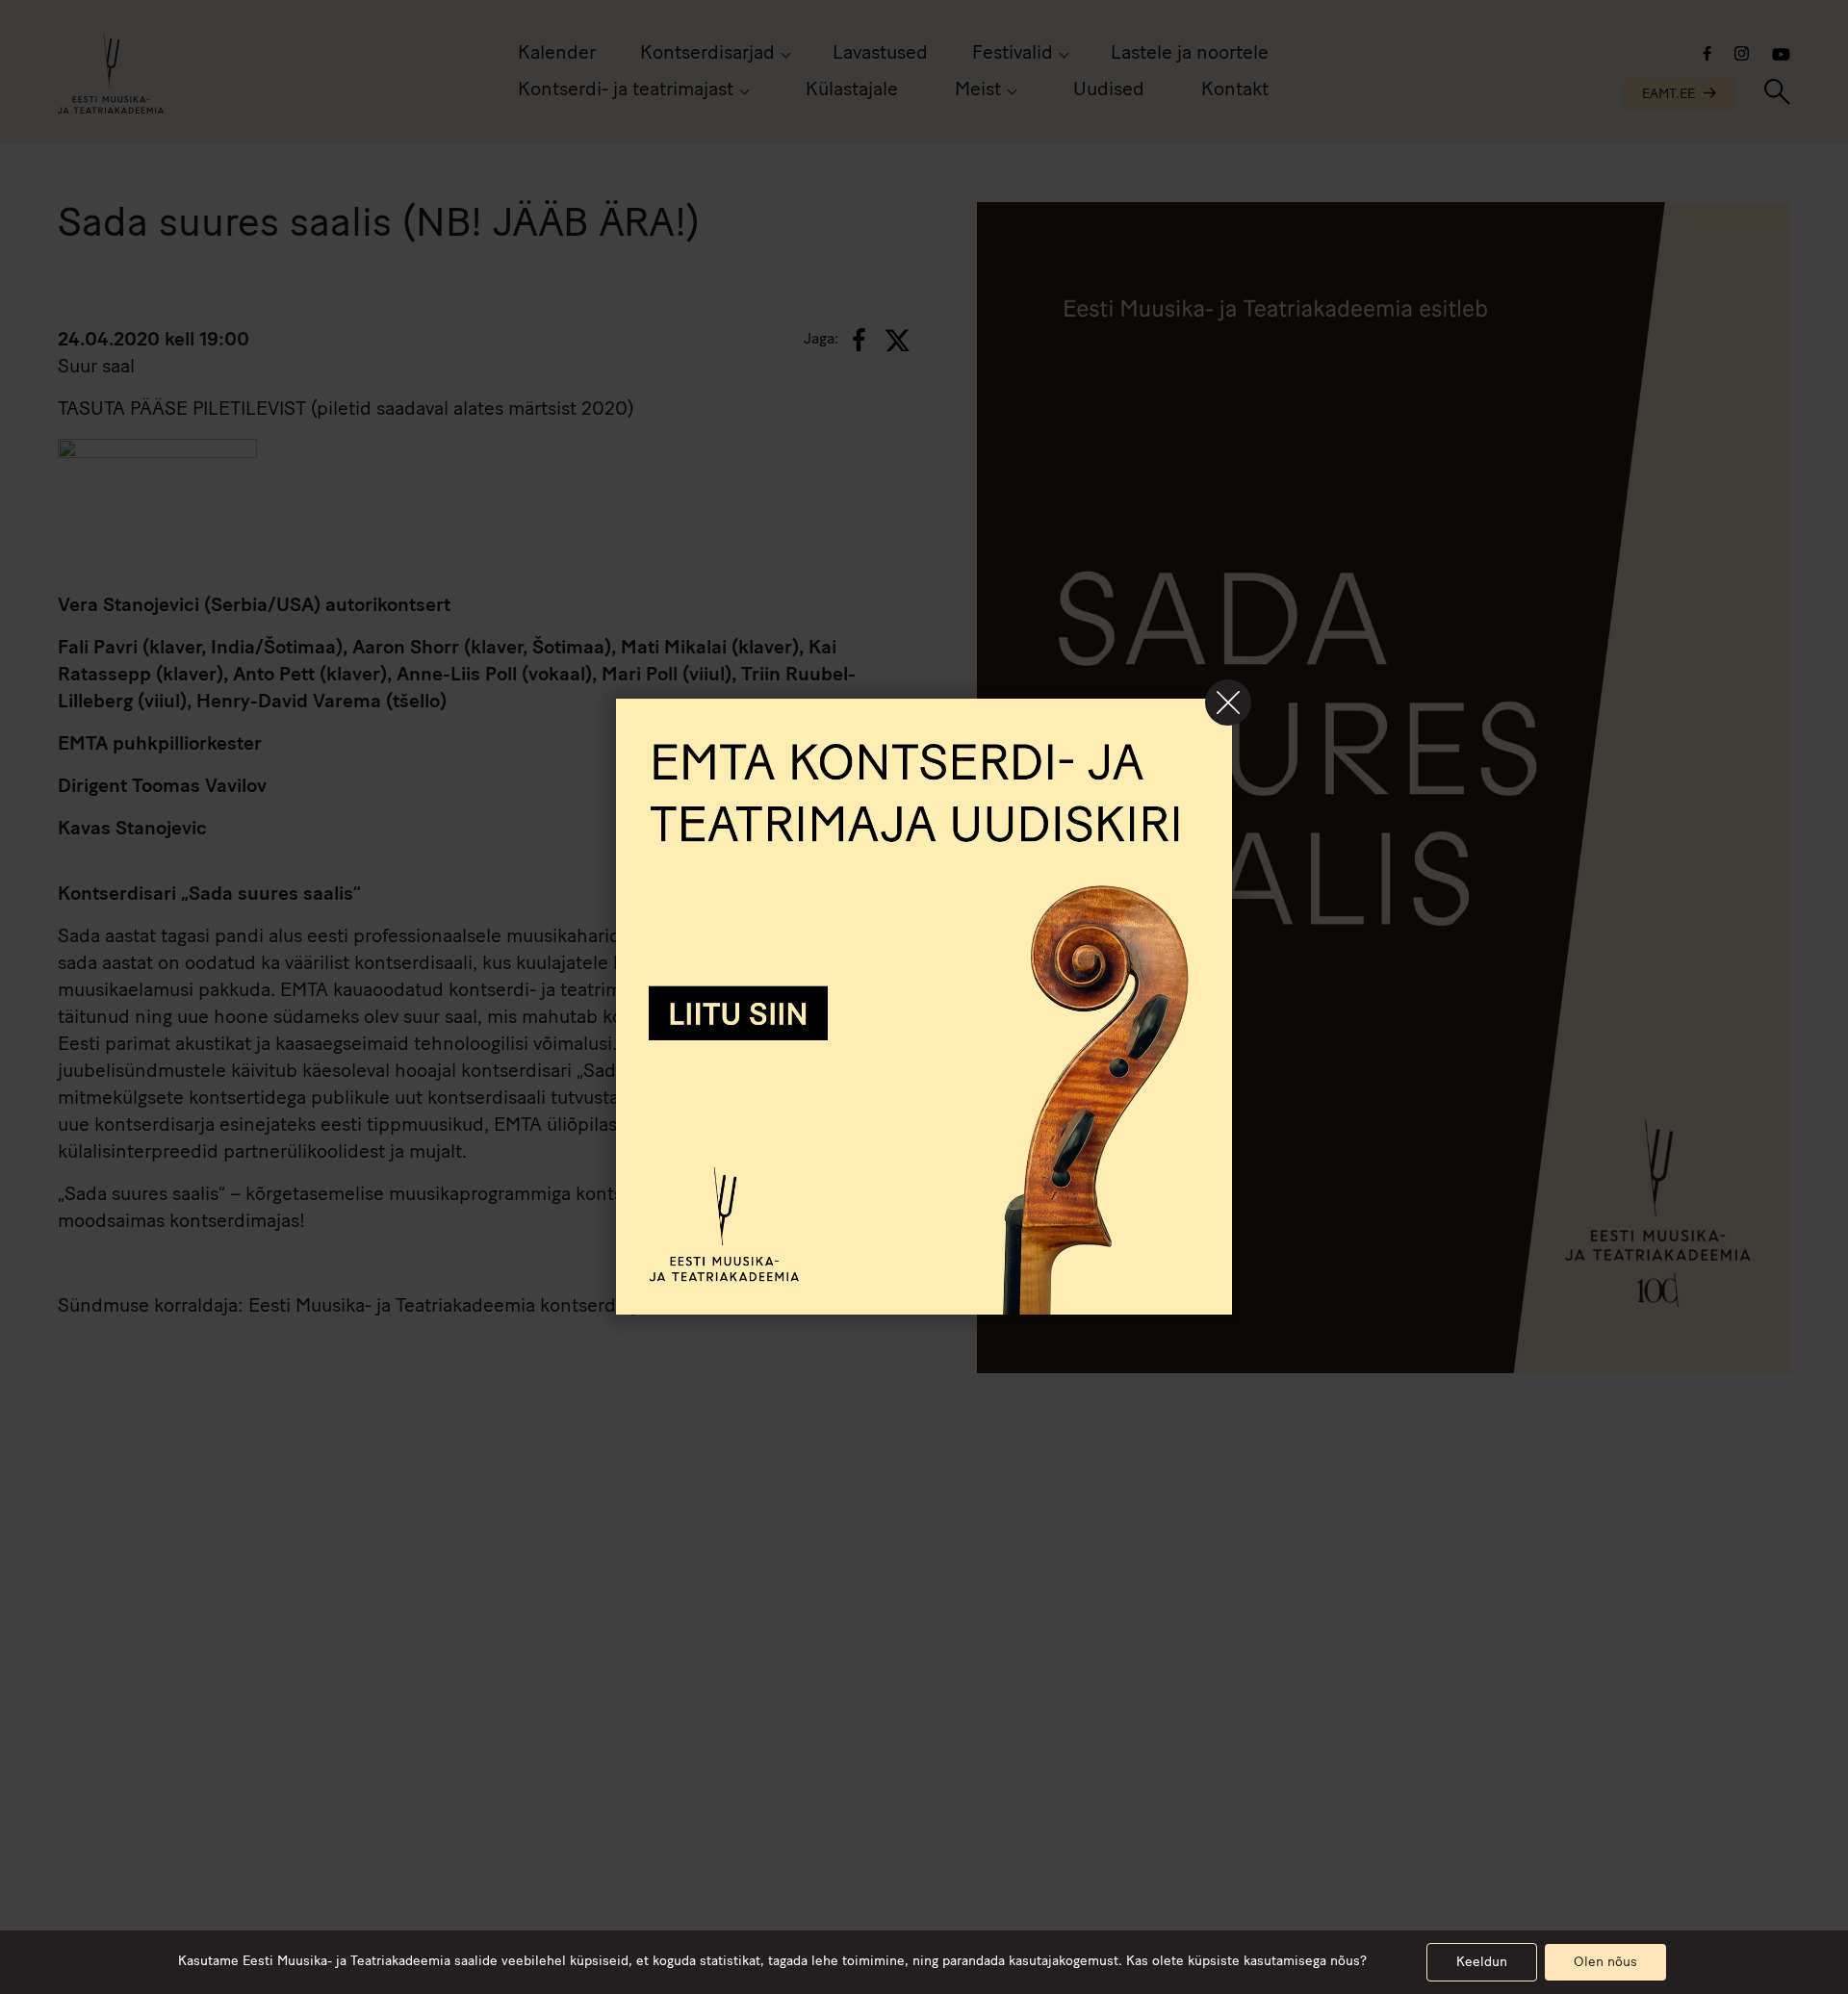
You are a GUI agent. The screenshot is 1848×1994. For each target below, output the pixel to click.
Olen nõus (1605, 1963)
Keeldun (1482, 1963)
